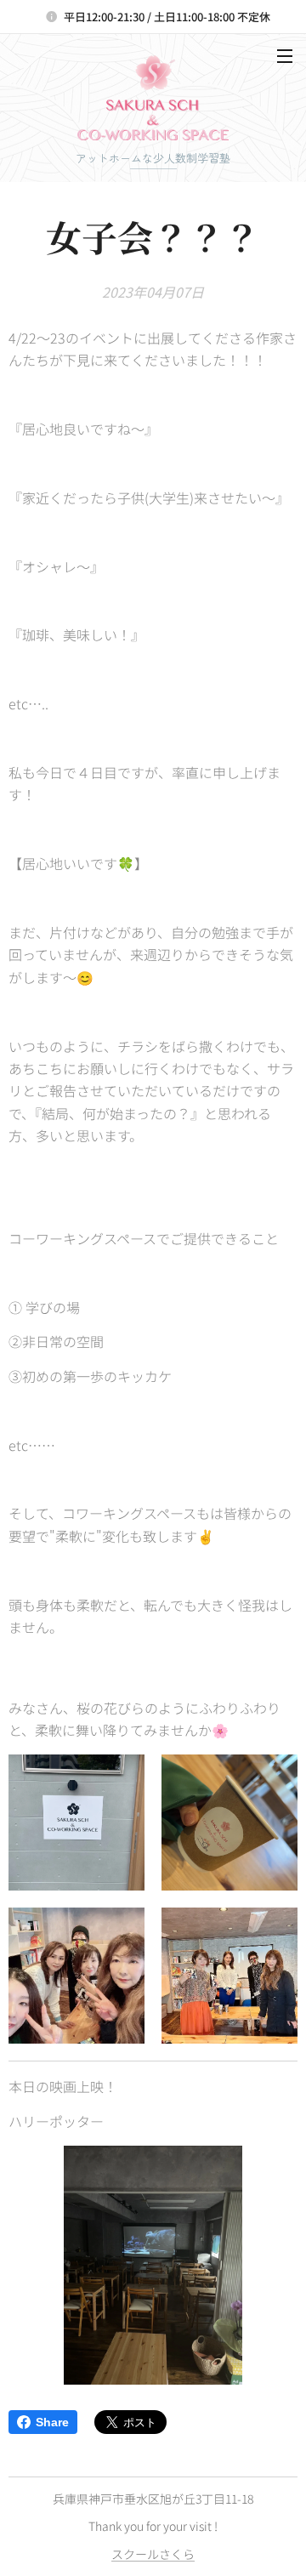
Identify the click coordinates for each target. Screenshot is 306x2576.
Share (52, 2422)
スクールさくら (153, 2554)
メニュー (285, 55)
